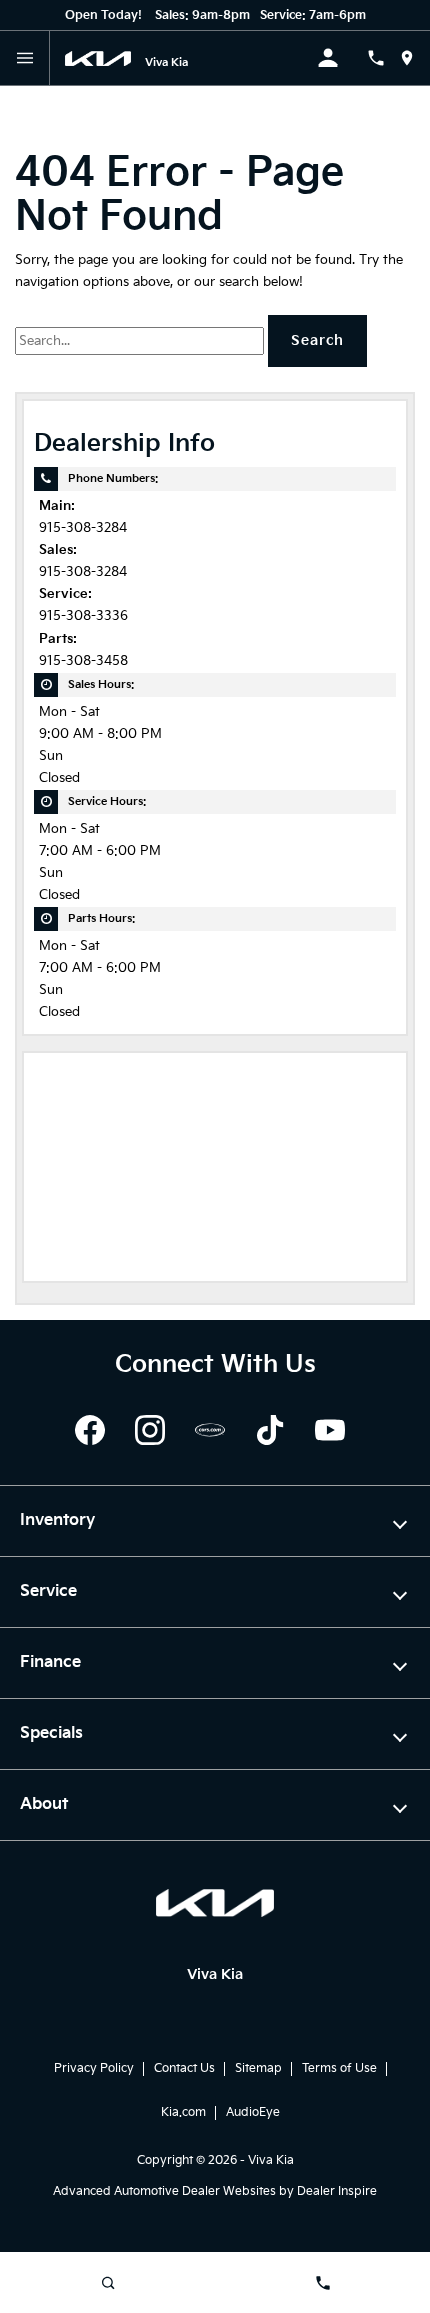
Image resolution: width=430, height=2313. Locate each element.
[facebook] (90, 1430)
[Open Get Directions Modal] (414, 58)
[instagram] (150, 1430)
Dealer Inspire (337, 2191)
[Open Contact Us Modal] (383, 58)
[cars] (210, 1430)
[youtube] (330, 1430)
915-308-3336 (83, 616)
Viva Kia (271, 2160)
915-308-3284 (83, 528)
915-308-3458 (83, 661)
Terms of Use (339, 2068)
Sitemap (258, 2068)
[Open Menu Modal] (25, 58)
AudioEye (253, 2112)
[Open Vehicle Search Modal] (107, 2283)
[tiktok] (270, 1430)
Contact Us (184, 2068)
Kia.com (183, 2112)
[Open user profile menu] (342, 58)
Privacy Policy (94, 2068)
